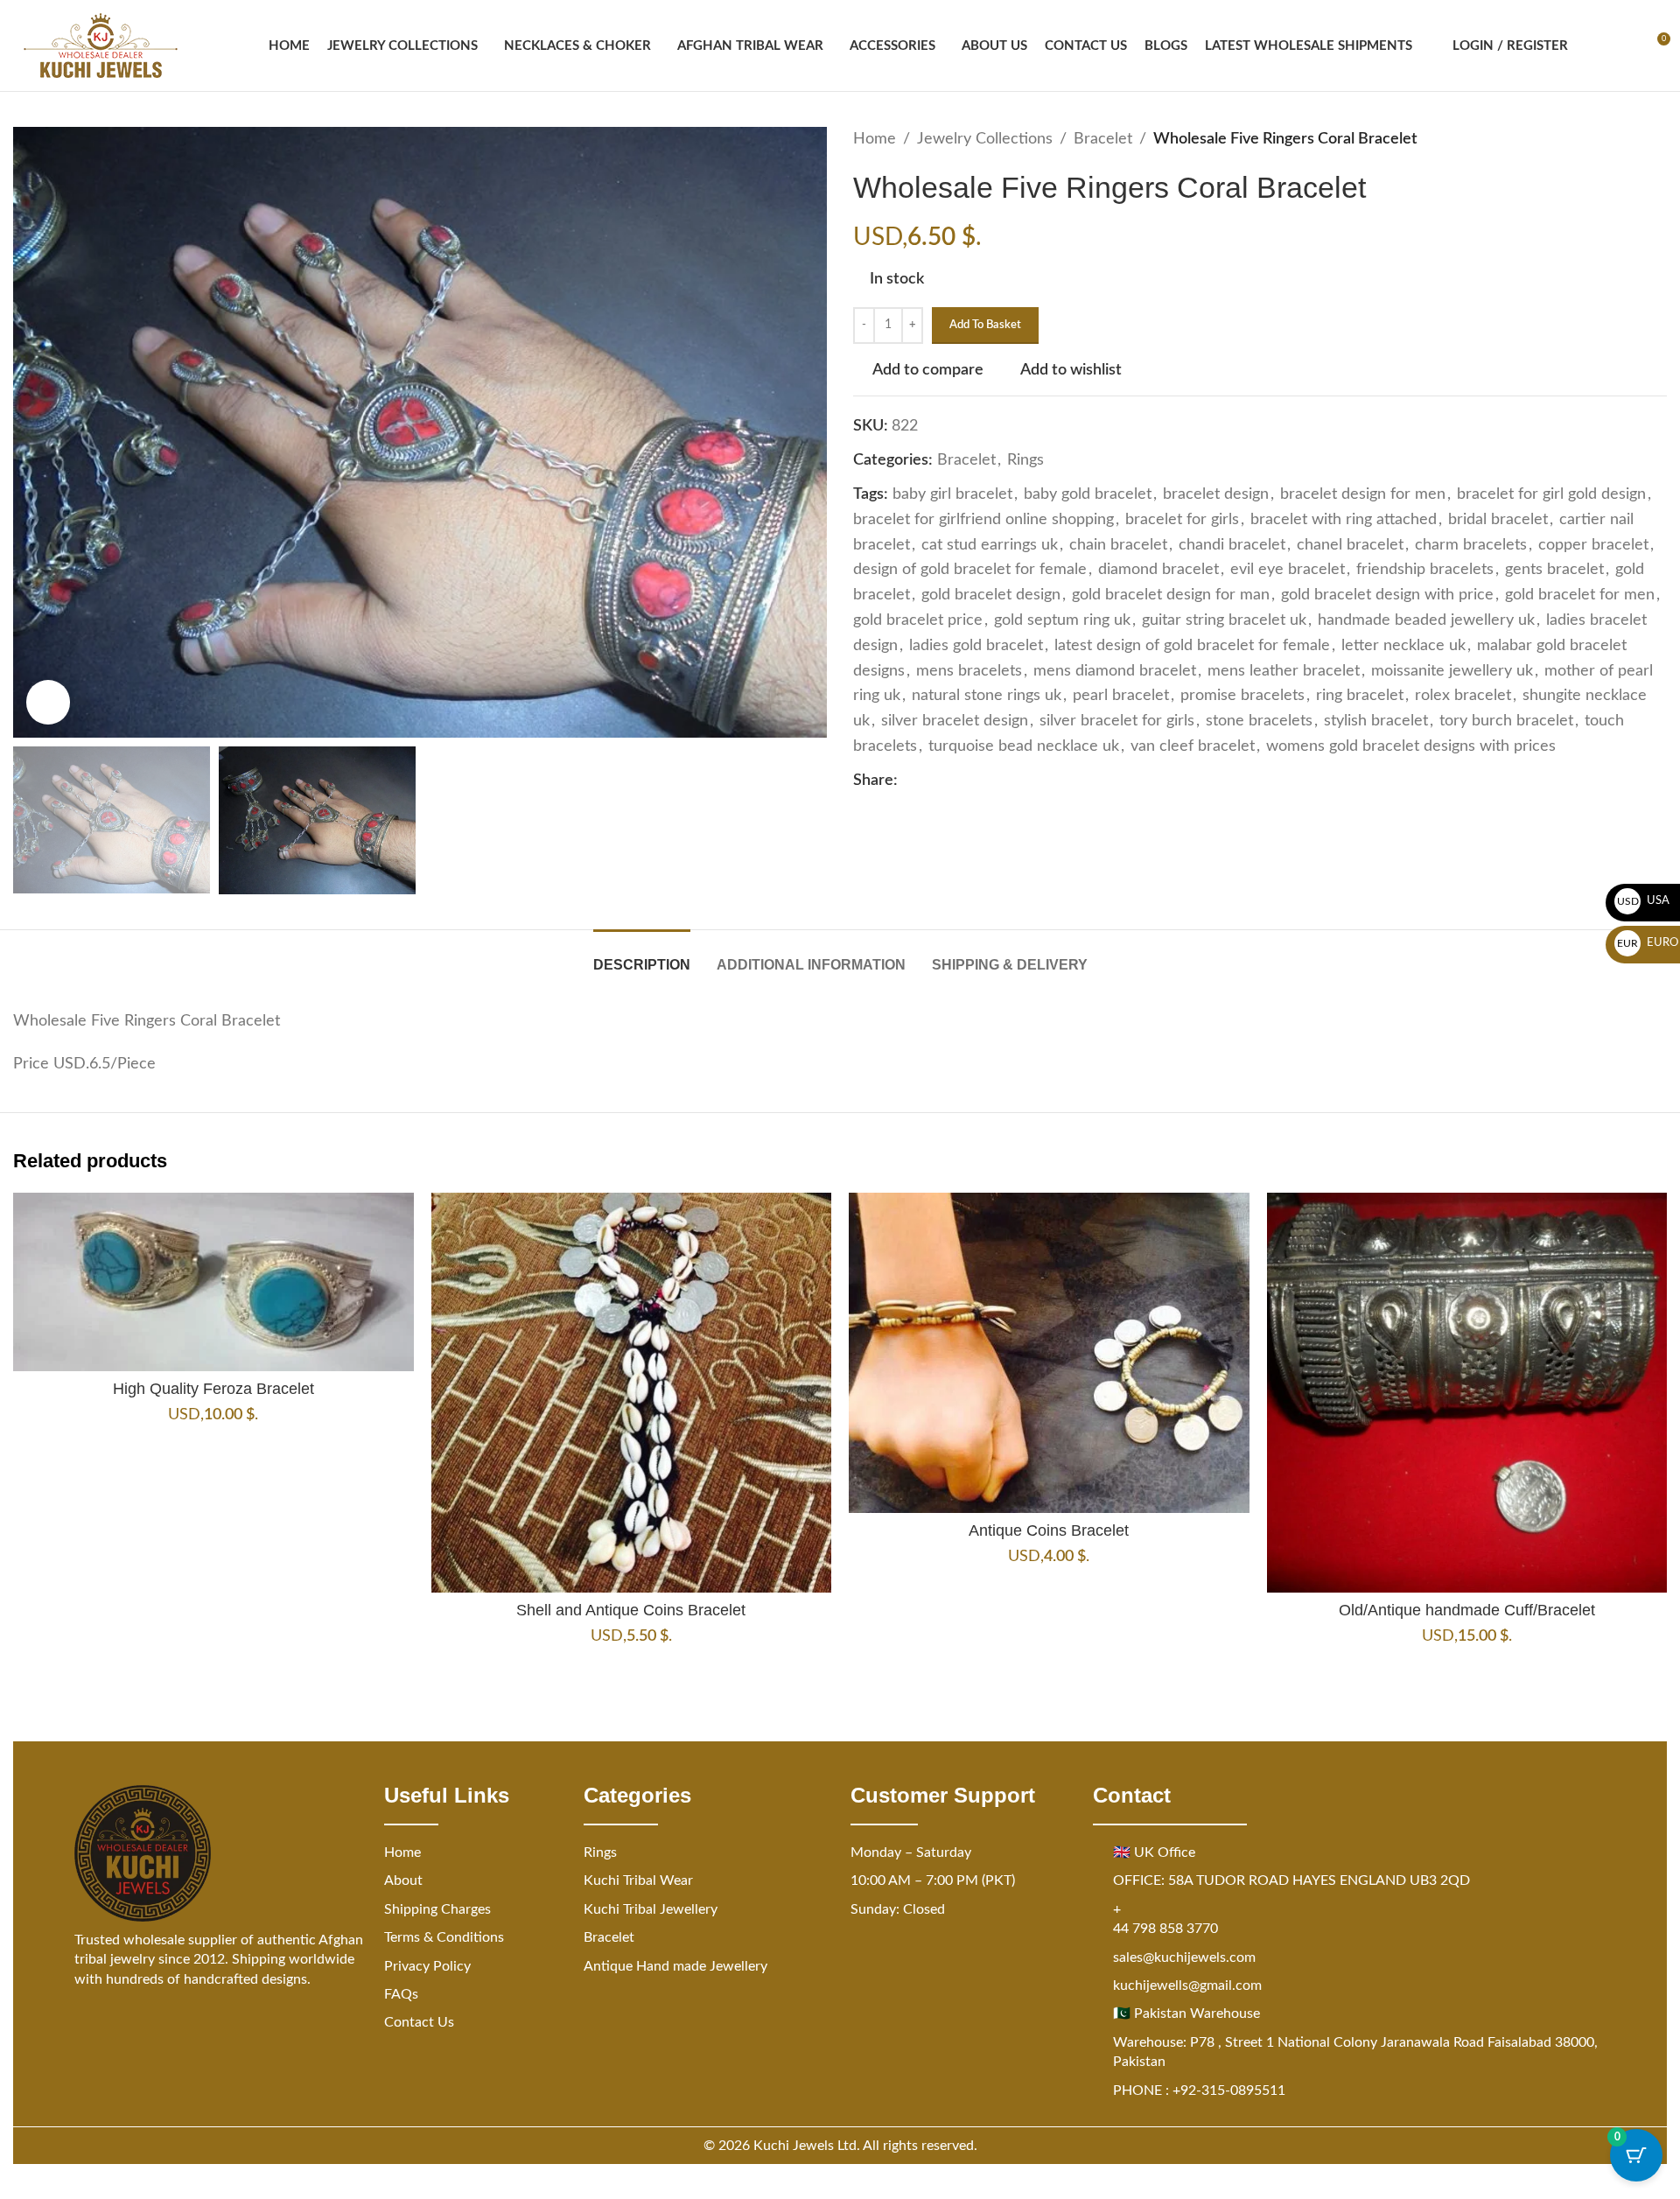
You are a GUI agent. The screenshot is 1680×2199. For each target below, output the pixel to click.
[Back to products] (1635, 139)
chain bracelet (1118, 545)
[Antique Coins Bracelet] (1049, 1353)
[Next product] (1656, 139)
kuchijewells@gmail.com (1187, 1985)
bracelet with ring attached (1344, 520)
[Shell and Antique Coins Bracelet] (632, 1393)
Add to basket (985, 325)
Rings (1025, 460)
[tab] (642, 956)
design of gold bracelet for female (970, 570)
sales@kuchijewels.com (1184, 1957)
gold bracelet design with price (1387, 595)
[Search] (1592, 46)
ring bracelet (1360, 696)
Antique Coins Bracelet (1049, 1530)
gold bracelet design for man (1171, 595)
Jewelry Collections (985, 139)
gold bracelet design (991, 595)
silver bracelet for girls (1117, 721)
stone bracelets (1259, 721)
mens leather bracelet (1284, 671)
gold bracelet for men (1580, 595)
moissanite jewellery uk (1452, 671)
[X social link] (929, 781)
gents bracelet (1554, 570)
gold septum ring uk (1062, 620)
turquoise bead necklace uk (1024, 746)
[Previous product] (1614, 139)
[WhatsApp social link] (992, 781)
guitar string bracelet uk (1224, 620)
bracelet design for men (1363, 494)
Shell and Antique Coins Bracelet (631, 1610)
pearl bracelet (1121, 696)
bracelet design (1216, 494)
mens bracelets (969, 671)
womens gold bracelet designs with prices (1411, 746)
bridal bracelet (1498, 520)
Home (875, 139)
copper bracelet (1593, 545)
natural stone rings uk (987, 696)
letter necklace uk (1403, 646)
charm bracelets (1471, 545)
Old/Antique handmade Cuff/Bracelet (1467, 1610)
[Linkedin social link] (971, 781)
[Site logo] (101, 46)
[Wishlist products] (1624, 46)
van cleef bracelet (1193, 746)
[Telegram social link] (1013, 781)
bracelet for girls (1182, 520)
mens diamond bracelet (1115, 671)
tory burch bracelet (1506, 721)
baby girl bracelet (952, 494)
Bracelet (1103, 139)
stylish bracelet (1376, 721)
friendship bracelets (1425, 570)
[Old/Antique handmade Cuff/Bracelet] (1467, 1393)
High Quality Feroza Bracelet (213, 1389)
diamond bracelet (1158, 570)
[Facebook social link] (908, 781)
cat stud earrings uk (990, 545)
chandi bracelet (1232, 545)
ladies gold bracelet (976, 646)
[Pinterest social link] (950, 781)
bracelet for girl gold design (1551, 494)
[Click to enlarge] (48, 702)
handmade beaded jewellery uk (1426, 620)
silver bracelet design (955, 721)
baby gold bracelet (1088, 494)
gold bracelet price (918, 620)
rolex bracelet (1463, 696)
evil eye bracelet (1288, 570)
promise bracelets (1242, 696)
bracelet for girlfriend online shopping (983, 520)
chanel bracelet (1350, 545)
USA (1644, 901)
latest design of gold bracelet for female (1192, 646)
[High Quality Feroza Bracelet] (213, 1282)
